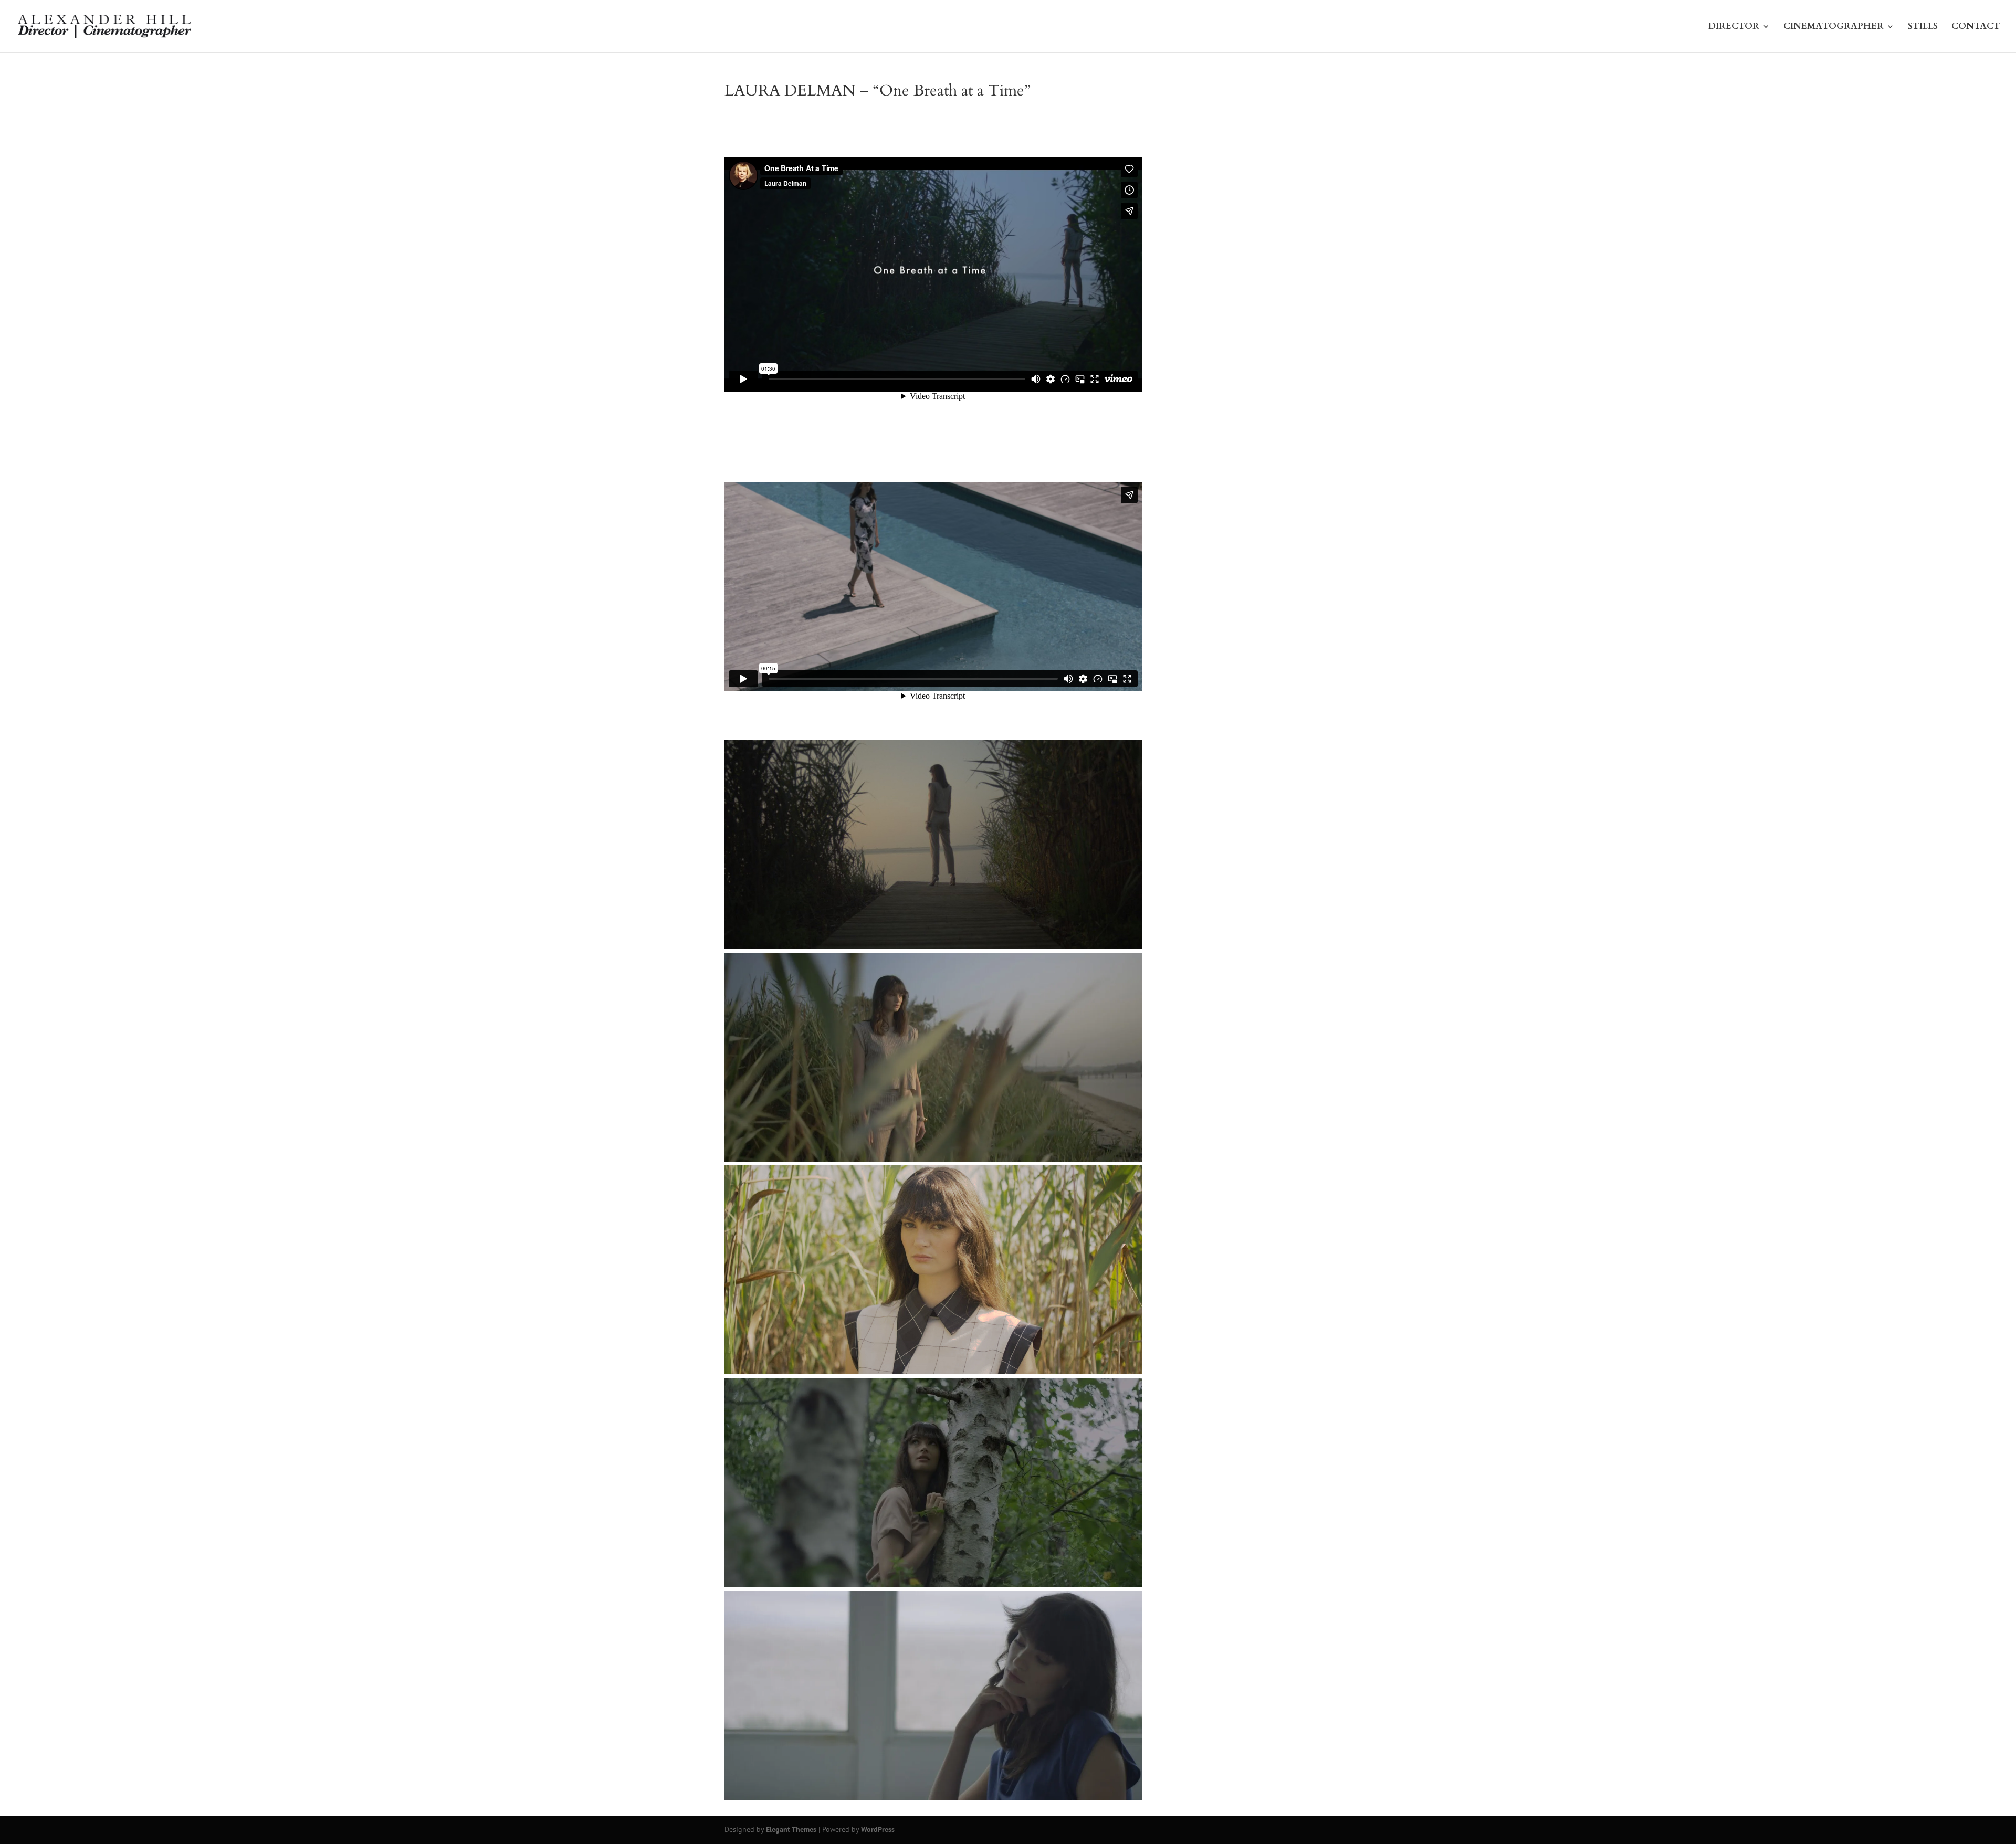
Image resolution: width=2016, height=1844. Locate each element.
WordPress (878, 1829)
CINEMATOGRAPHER (1834, 28)
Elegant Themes (791, 1829)
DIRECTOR (1734, 28)
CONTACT (1976, 28)
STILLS (1923, 28)
